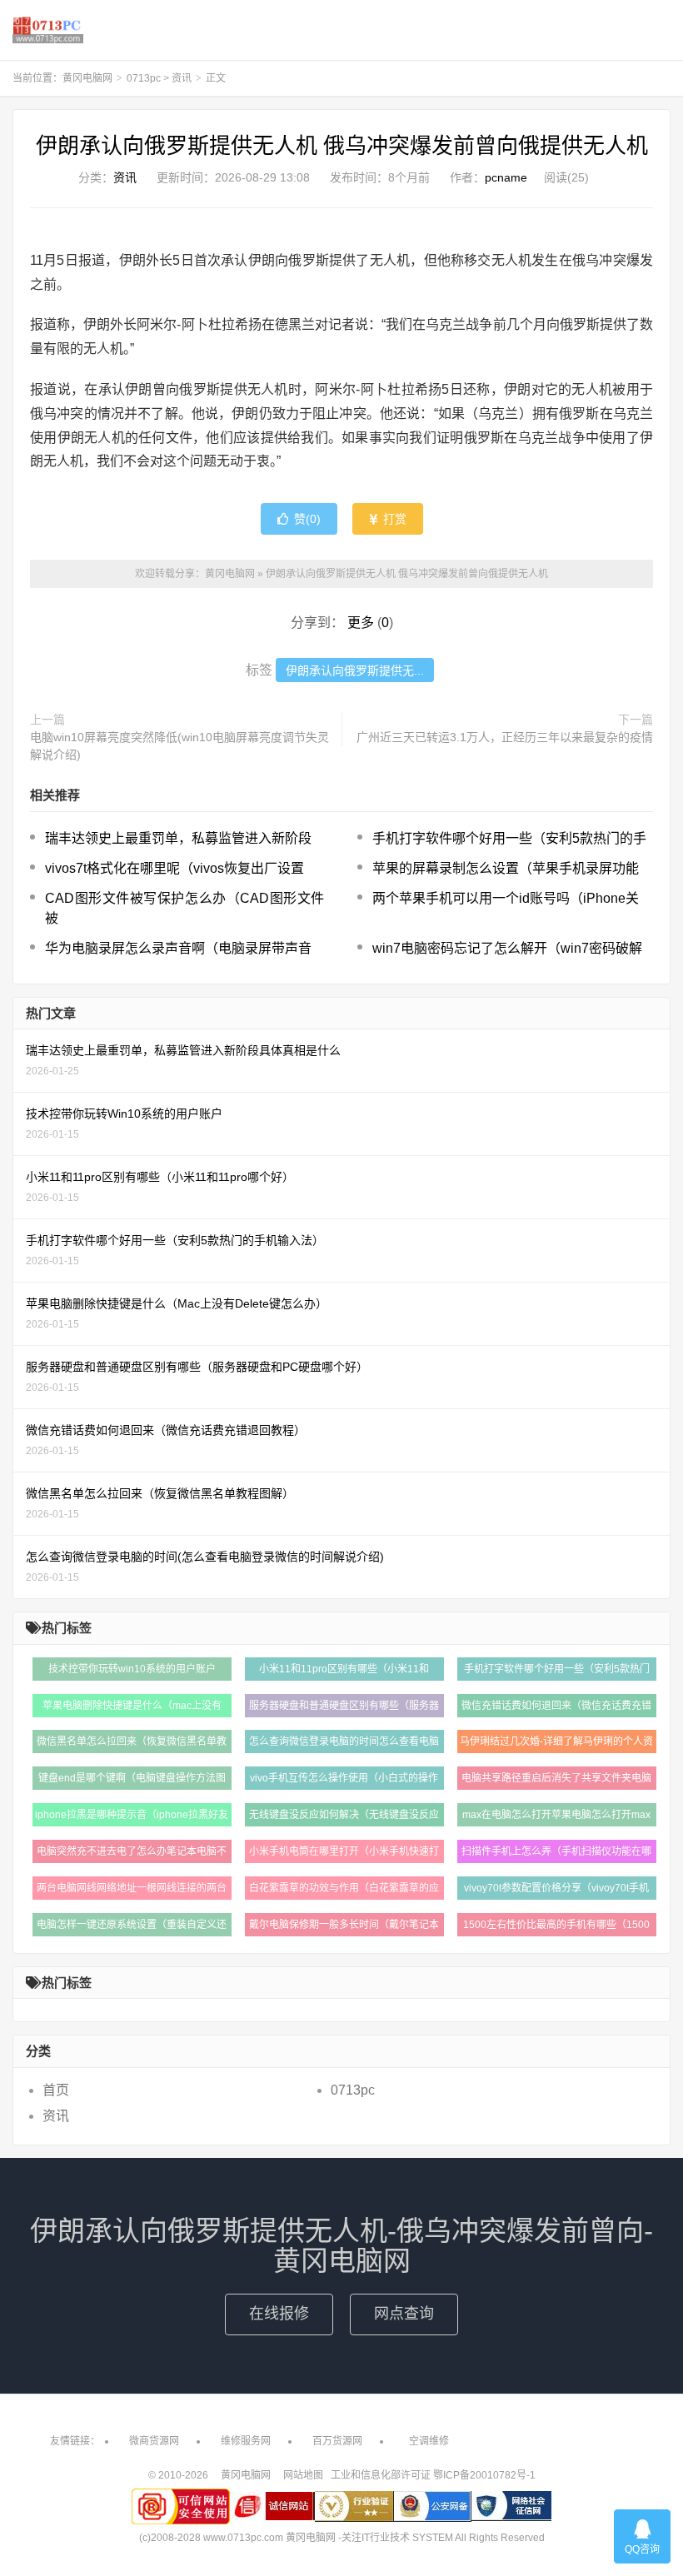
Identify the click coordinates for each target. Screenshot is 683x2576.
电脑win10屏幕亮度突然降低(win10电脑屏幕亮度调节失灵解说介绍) (179, 746)
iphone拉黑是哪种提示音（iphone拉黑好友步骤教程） (132, 1818)
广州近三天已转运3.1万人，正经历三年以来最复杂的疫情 (505, 737)
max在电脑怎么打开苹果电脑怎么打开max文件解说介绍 (556, 1818)
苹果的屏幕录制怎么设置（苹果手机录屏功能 (506, 868)
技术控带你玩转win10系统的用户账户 (132, 1669)
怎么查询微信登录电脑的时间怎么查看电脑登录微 (344, 1744)
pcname (506, 177)
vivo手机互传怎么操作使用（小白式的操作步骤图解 (344, 1781)
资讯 (182, 78)
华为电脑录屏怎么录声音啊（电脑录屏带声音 (178, 948)
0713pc (144, 78)
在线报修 (279, 2314)
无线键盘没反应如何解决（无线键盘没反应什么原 (344, 1818)
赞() (307, 519)
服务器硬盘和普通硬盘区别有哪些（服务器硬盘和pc (344, 1709)
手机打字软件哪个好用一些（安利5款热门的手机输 (557, 1672)
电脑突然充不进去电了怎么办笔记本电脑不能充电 (132, 1854)
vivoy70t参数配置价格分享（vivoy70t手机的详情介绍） (556, 1891)
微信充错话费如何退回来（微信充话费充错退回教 (556, 1709)
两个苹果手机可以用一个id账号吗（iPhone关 (506, 898)
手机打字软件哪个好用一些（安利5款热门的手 (509, 838)
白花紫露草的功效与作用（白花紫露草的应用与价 (344, 1891)
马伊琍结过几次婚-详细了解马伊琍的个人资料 (556, 1744)
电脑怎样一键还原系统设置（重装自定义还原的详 (132, 1928)
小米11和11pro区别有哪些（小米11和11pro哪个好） (344, 1672)
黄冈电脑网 (48, 30)
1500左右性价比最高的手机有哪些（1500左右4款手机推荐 (556, 1928)
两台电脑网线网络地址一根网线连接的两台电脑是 (132, 1891)
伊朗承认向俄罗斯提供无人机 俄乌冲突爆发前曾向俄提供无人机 (342, 146)
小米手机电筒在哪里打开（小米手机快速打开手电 (344, 1854)
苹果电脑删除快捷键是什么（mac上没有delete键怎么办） (132, 1709)
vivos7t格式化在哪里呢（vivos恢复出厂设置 (174, 868)
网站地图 (303, 2475)
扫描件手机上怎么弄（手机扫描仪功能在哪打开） (556, 1854)
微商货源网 (154, 2441)
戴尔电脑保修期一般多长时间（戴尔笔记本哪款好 (344, 1928)
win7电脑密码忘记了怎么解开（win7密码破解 (507, 948)
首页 (56, 2090)
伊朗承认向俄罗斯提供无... (355, 670)
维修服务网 (246, 2441)
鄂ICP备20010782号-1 (484, 2475)
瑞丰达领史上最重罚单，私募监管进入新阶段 (178, 838)
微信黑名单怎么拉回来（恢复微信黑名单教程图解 (132, 1744)
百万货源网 (337, 2441)
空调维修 (429, 2441)
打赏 (393, 519)
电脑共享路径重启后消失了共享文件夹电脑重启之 (556, 1781)
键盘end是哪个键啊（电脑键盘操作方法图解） (132, 1781)
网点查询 (404, 2314)
